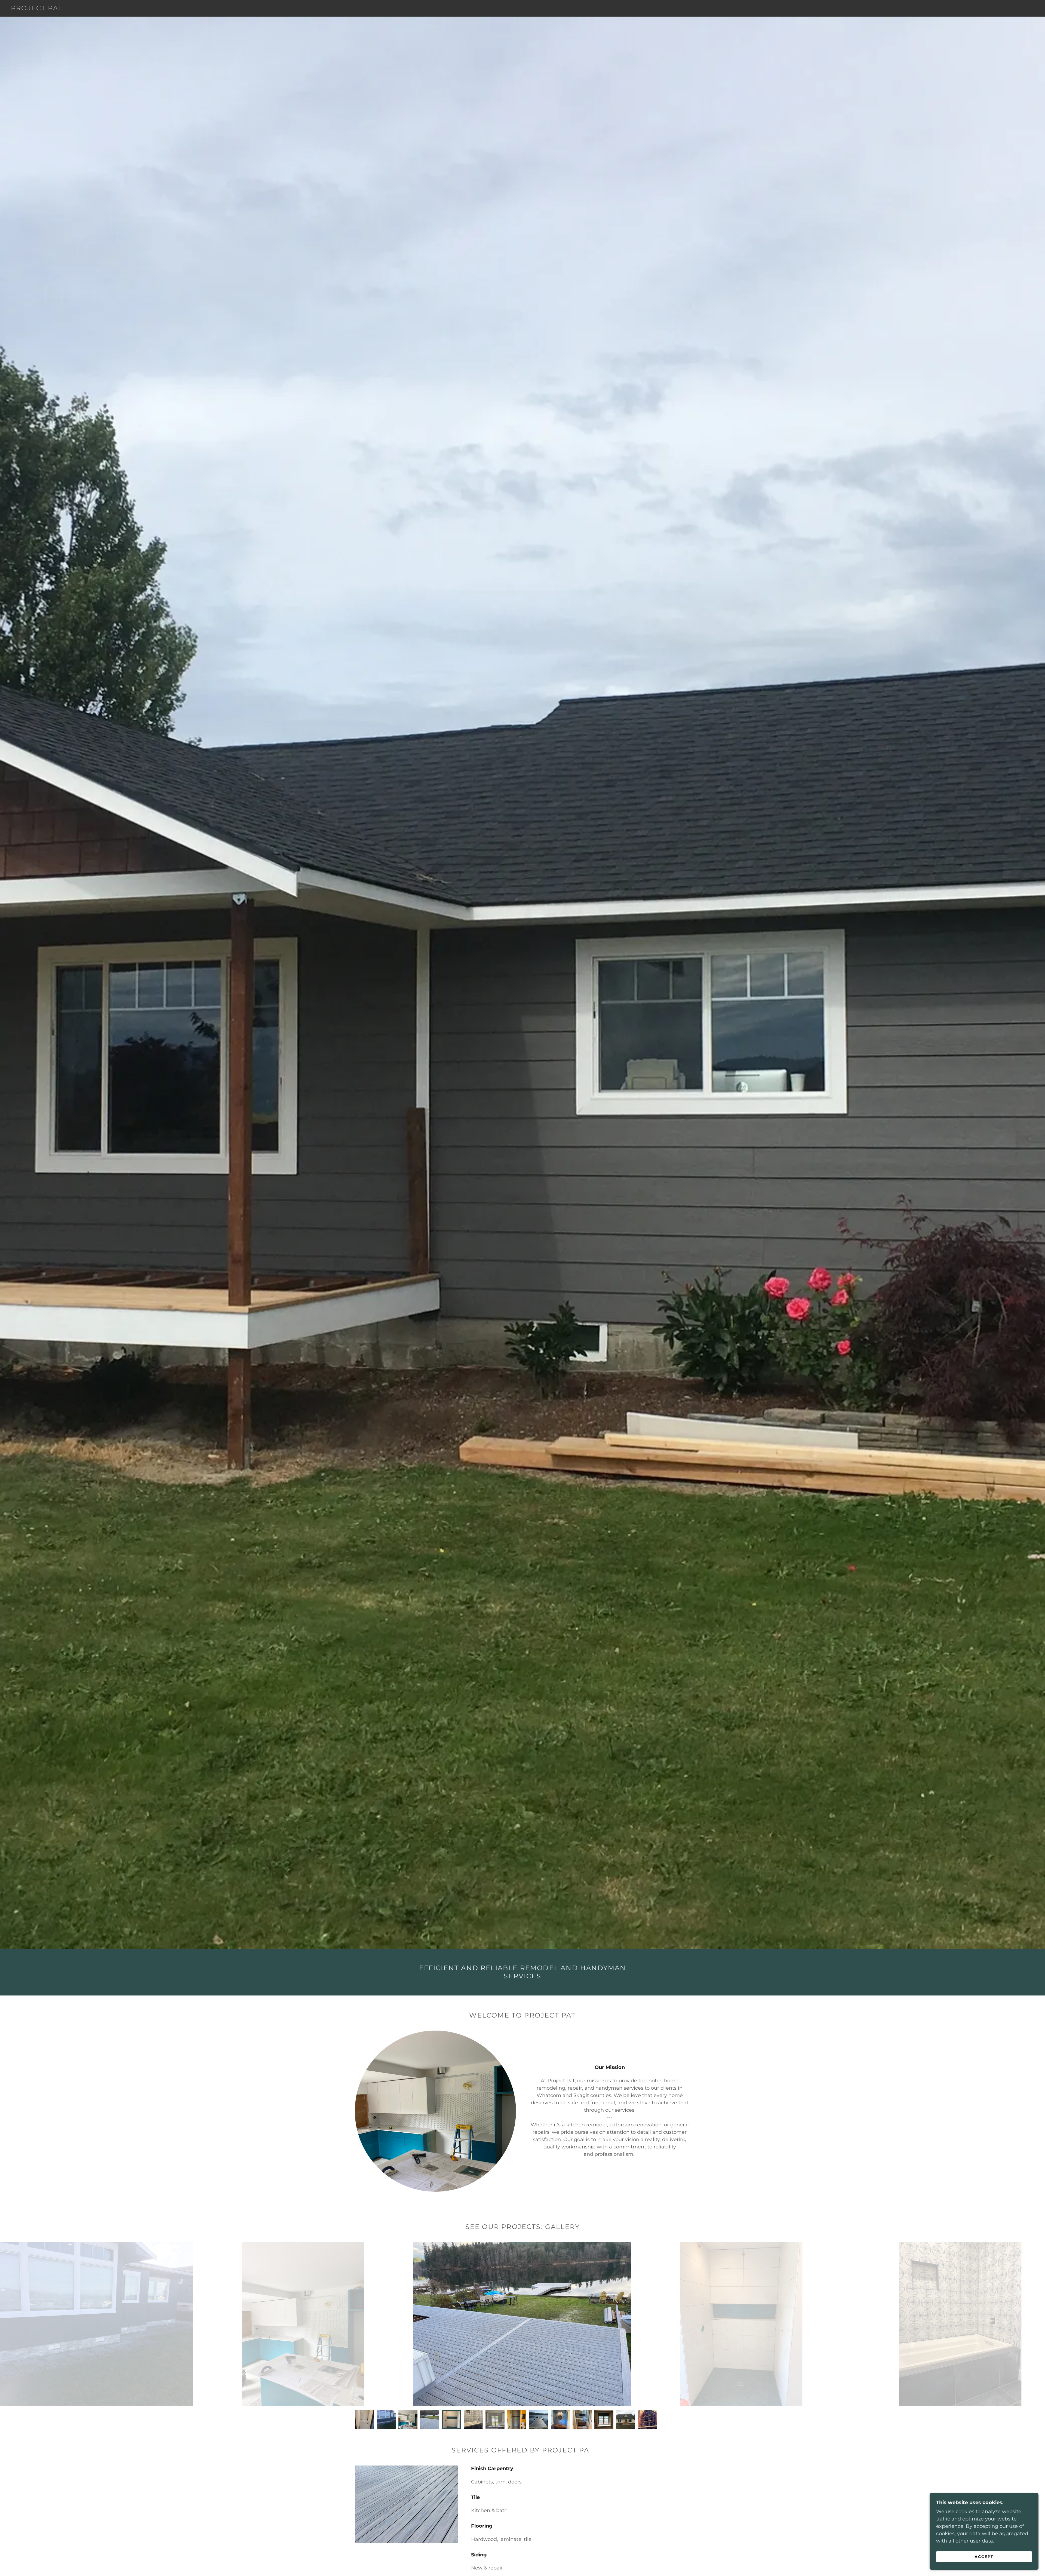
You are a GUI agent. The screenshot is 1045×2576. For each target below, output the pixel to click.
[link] (37, 9)
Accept (984, 2556)
